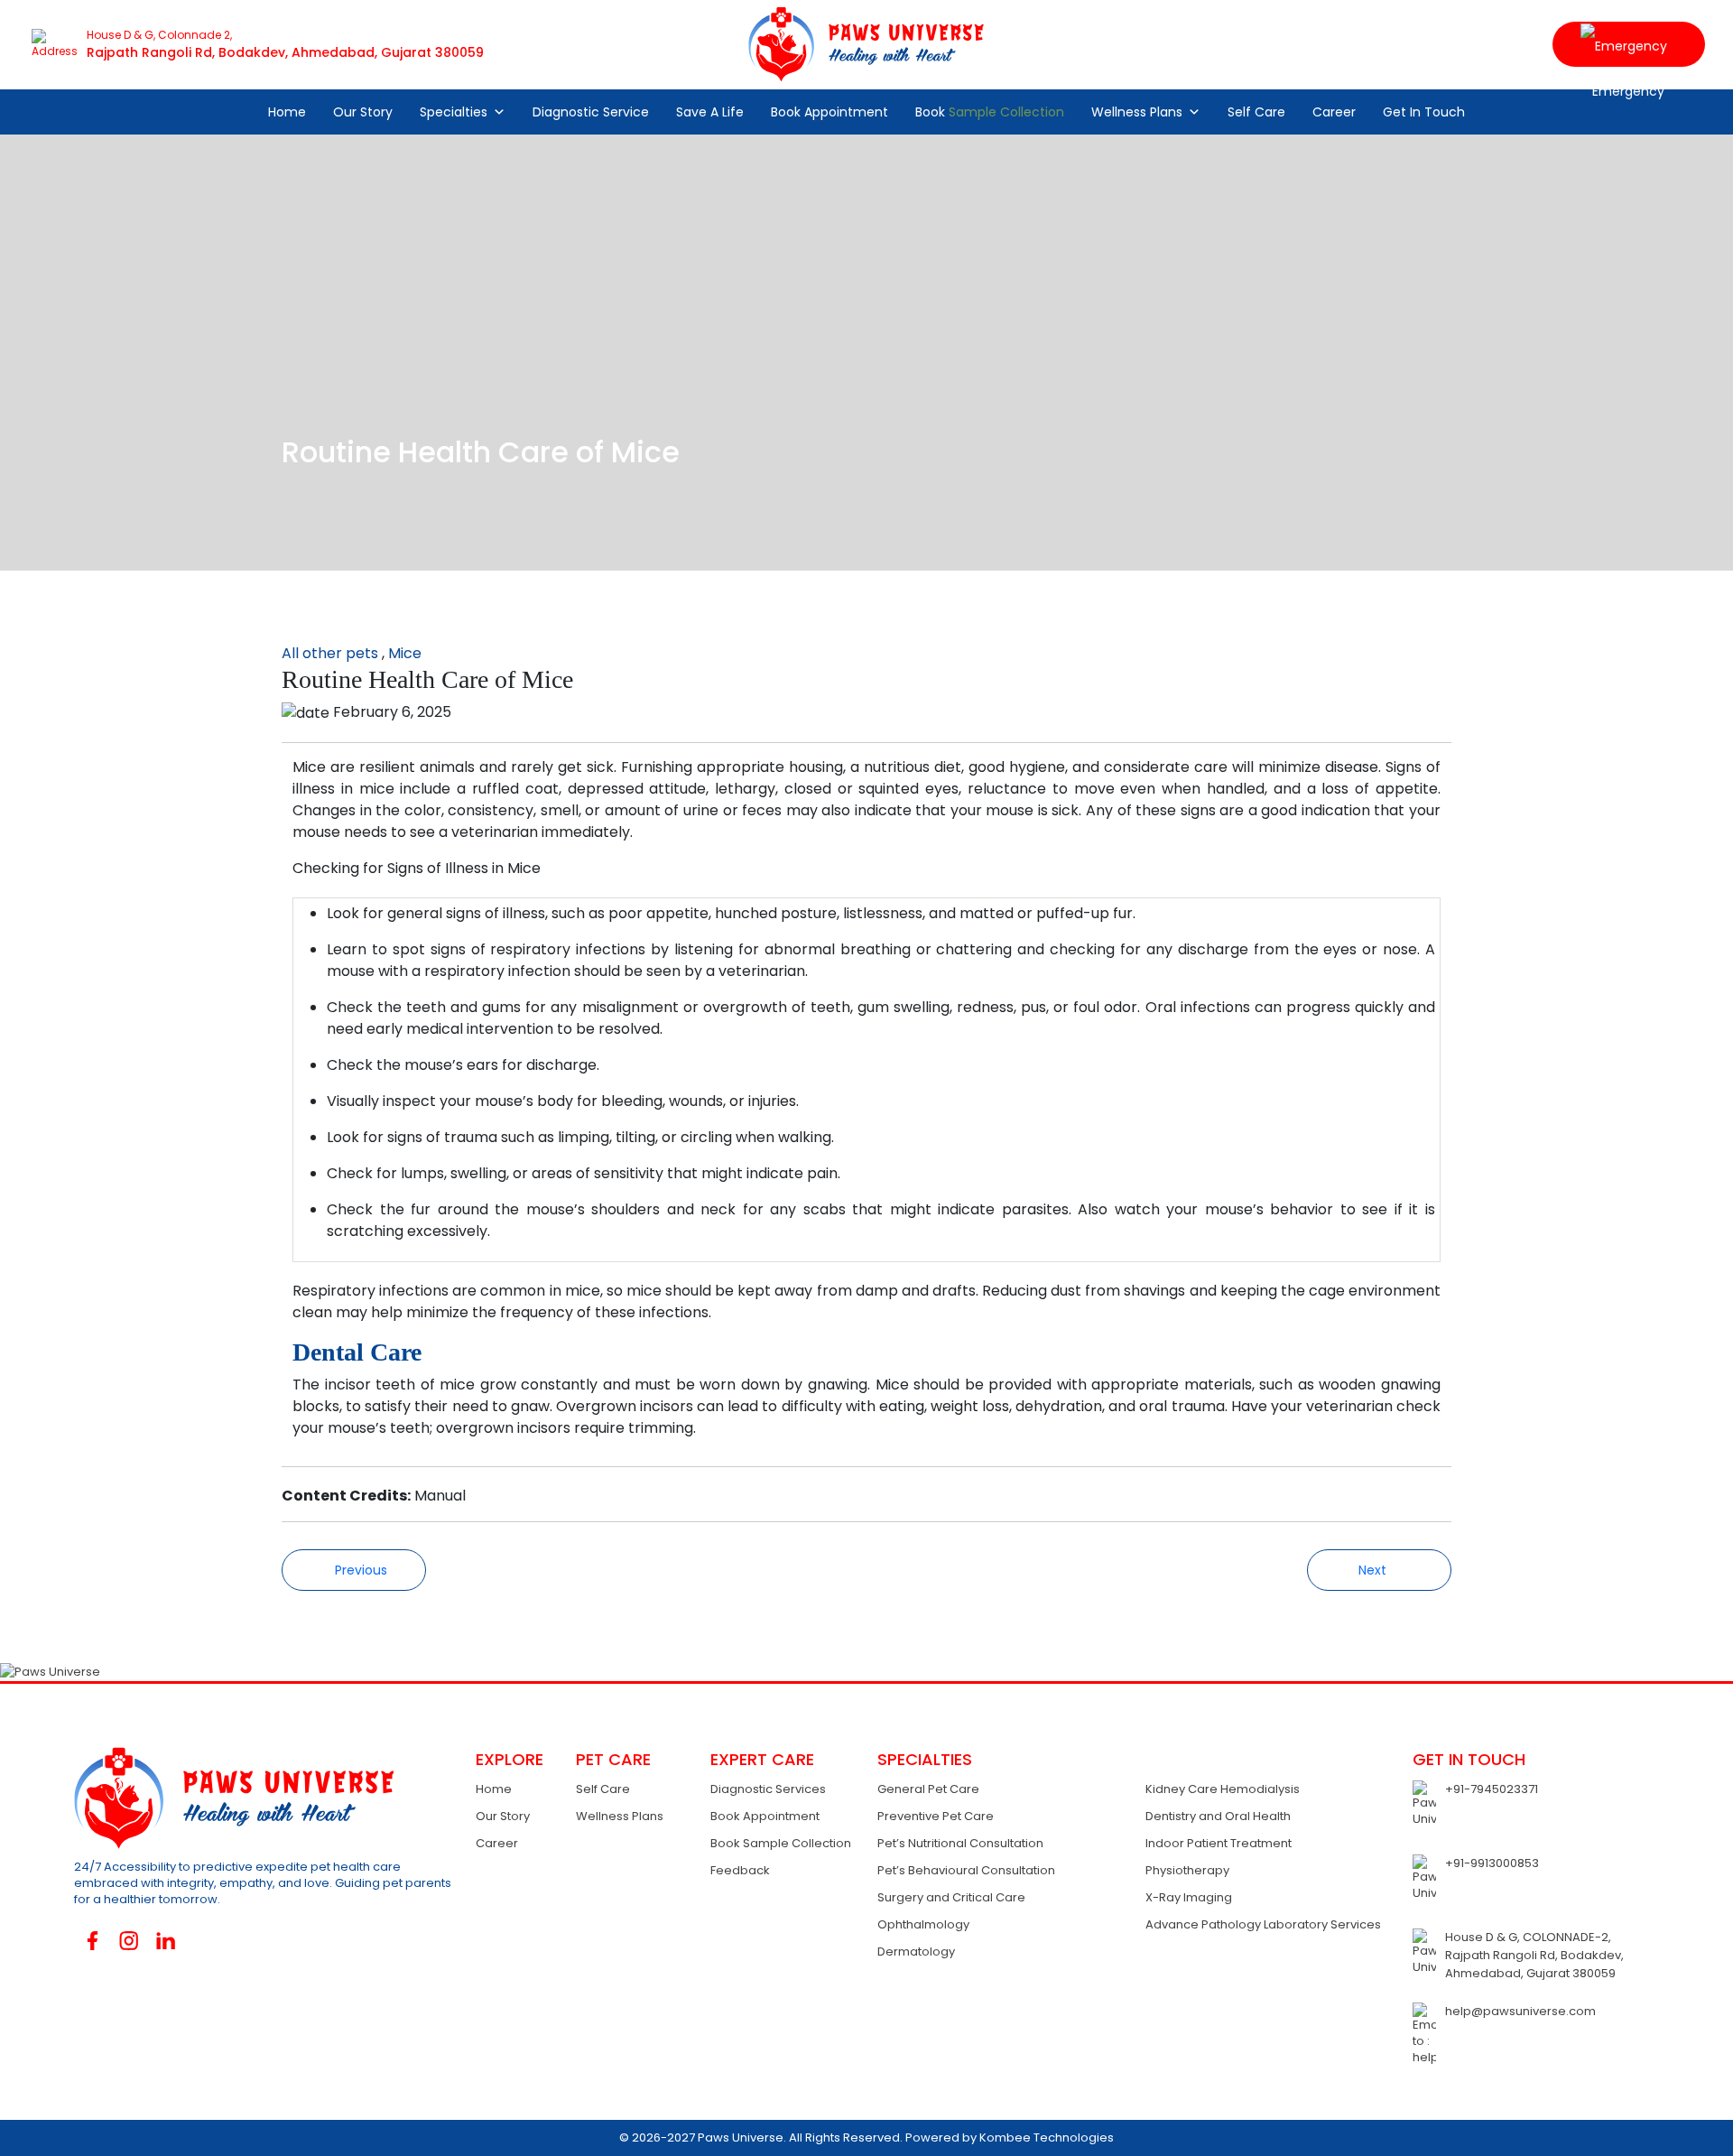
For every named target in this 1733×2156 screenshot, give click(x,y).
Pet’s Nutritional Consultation (960, 1843)
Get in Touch (1424, 112)
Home (287, 112)
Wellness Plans (1137, 112)
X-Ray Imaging (1189, 1897)
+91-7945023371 (1492, 1789)
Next (1374, 1570)
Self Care (1256, 112)
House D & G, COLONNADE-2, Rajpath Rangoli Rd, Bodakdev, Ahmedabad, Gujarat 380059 (1534, 1955)
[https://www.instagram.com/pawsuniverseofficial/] (130, 1941)
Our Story (363, 112)
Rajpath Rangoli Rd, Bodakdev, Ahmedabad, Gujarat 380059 (285, 52)
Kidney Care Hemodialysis (1223, 1789)
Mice (405, 653)
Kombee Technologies (1047, 2137)
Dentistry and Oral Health (1218, 1816)
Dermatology (916, 1952)
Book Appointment (829, 112)
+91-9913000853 (1492, 1863)
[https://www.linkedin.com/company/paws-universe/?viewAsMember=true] (166, 1941)
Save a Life (710, 112)
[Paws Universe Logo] (866, 44)
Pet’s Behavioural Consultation (966, 1870)
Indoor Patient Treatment (1219, 1843)
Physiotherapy (1187, 1870)
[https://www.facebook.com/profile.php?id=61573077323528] (93, 1941)
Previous (359, 1570)
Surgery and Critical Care (951, 1897)
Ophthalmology (923, 1924)
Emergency (1629, 44)
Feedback (740, 1870)
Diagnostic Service (591, 112)
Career (1334, 112)
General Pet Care (928, 1789)
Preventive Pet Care (936, 1816)
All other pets (330, 653)
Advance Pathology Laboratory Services (1263, 1924)
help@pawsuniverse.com (1520, 2011)
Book (990, 112)
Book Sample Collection (781, 1843)
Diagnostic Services (768, 1789)
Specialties (454, 112)
